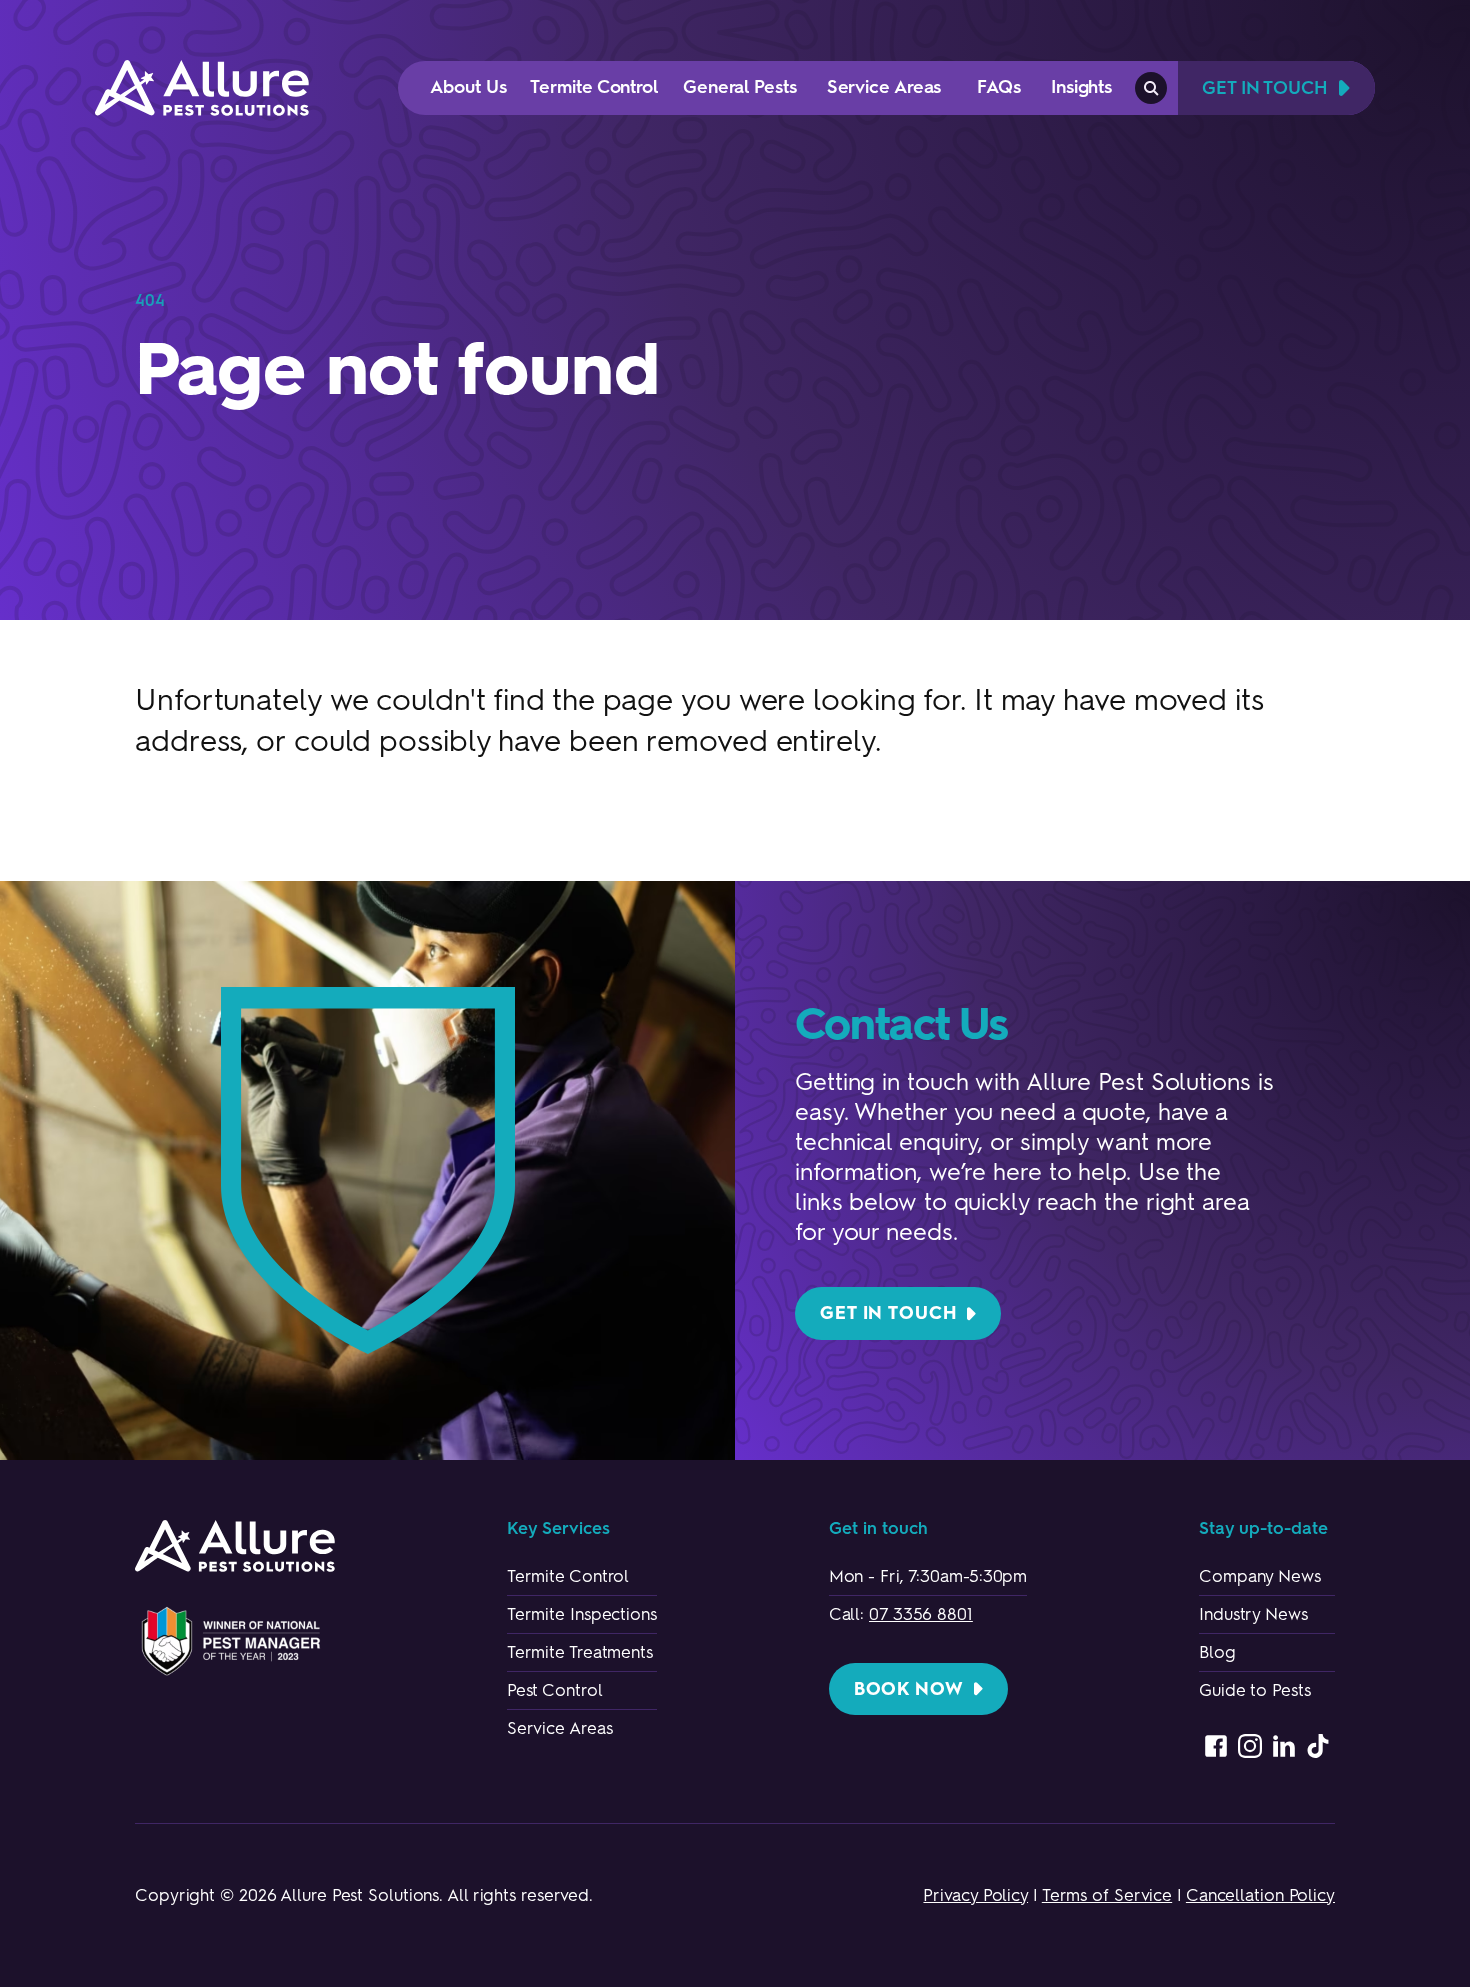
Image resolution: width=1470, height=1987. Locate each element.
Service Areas (560, 1728)
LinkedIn (1284, 1746)
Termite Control (568, 1576)
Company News (1260, 1576)
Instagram (1250, 1746)
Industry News (1253, 1614)
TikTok (1318, 1746)
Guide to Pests (1255, 1690)
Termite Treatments (580, 1652)
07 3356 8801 (921, 1614)
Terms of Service (1107, 1895)
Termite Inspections (582, 1614)
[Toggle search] (1151, 88)
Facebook (1216, 1746)
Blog (1217, 1652)
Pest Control (555, 1690)
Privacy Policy (975, 1895)
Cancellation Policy (1260, 1895)
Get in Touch (888, 1313)
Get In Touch (1265, 88)
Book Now (909, 1689)
